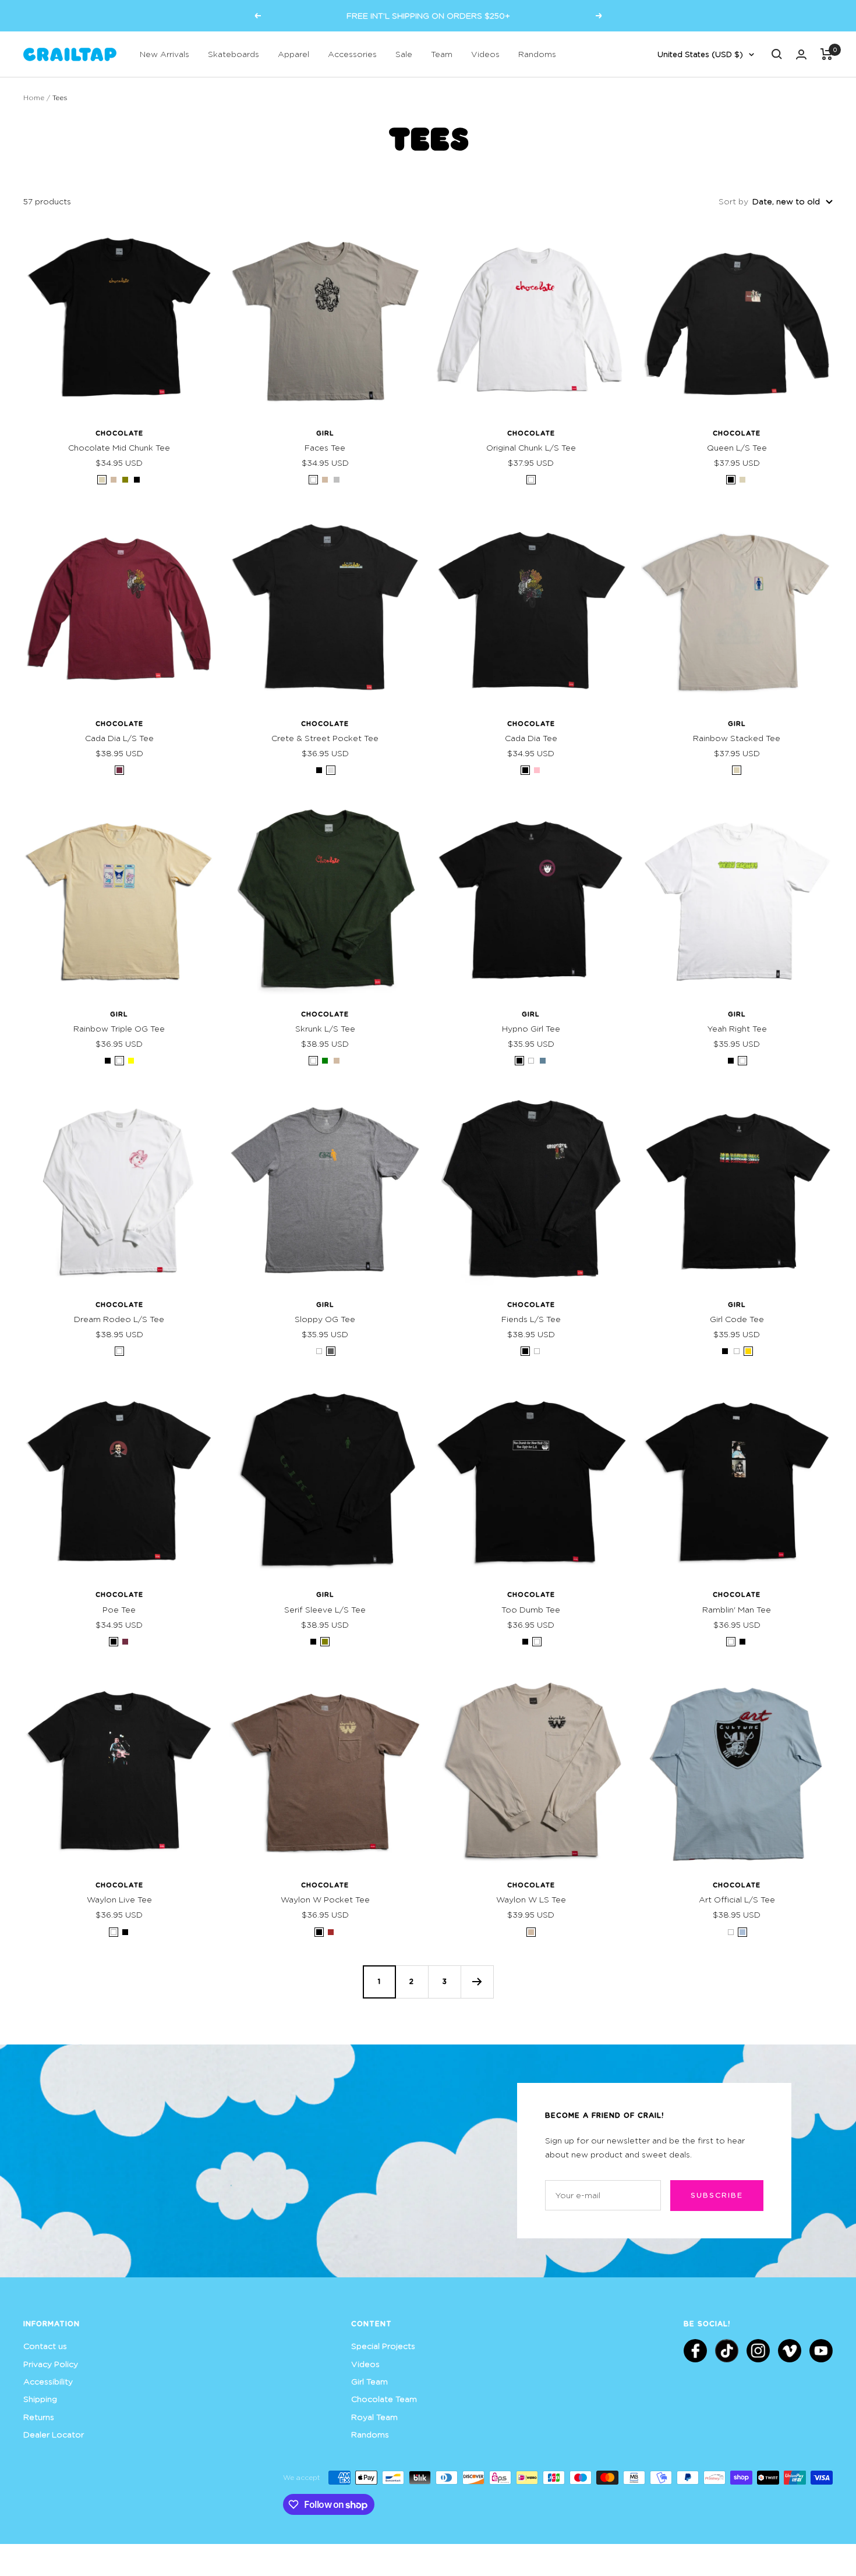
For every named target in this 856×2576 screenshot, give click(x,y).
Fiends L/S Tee (531, 1319)
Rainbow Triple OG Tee (119, 1028)
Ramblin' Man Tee (737, 1609)
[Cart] (827, 54)
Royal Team (374, 2417)
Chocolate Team (384, 2399)
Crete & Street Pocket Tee (325, 738)
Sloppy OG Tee (325, 1319)
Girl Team (369, 2381)
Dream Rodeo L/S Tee (119, 1319)
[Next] (477, 1982)
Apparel (293, 54)
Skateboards (234, 54)
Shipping (40, 2399)
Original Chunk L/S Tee (531, 447)
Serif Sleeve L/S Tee (325, 1609)
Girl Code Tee (737, 1319)
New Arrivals (165, 54)
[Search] (777, 54)
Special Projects (383, 2346)
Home (34, 98)
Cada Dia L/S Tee (119, 738)
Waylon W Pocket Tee (325, 1899)
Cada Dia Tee (531, 738)
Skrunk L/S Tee (325, 1028)
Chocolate (119, 433)
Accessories (352, 54)
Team (442, 54)
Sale (404, 54)
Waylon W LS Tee (531, 1899)
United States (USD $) (700, 54)
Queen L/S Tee (737, 447)
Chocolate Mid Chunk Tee (119, 447)
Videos (485, 54)
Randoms (537, 54)
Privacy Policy (51, 2364)
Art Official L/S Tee (737, 1899)
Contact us (45, 2346)
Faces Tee (325, 447)
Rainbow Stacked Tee (737, 738)
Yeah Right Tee (737, 1028)
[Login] (801, 54)
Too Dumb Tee (531, 1609)
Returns (39, 2417)
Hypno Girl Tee (531, 1028)
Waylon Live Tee (119, 1899)
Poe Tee (119, 1609)
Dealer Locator (54, 2434)
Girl (325, 433)
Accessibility (48, 2381)
